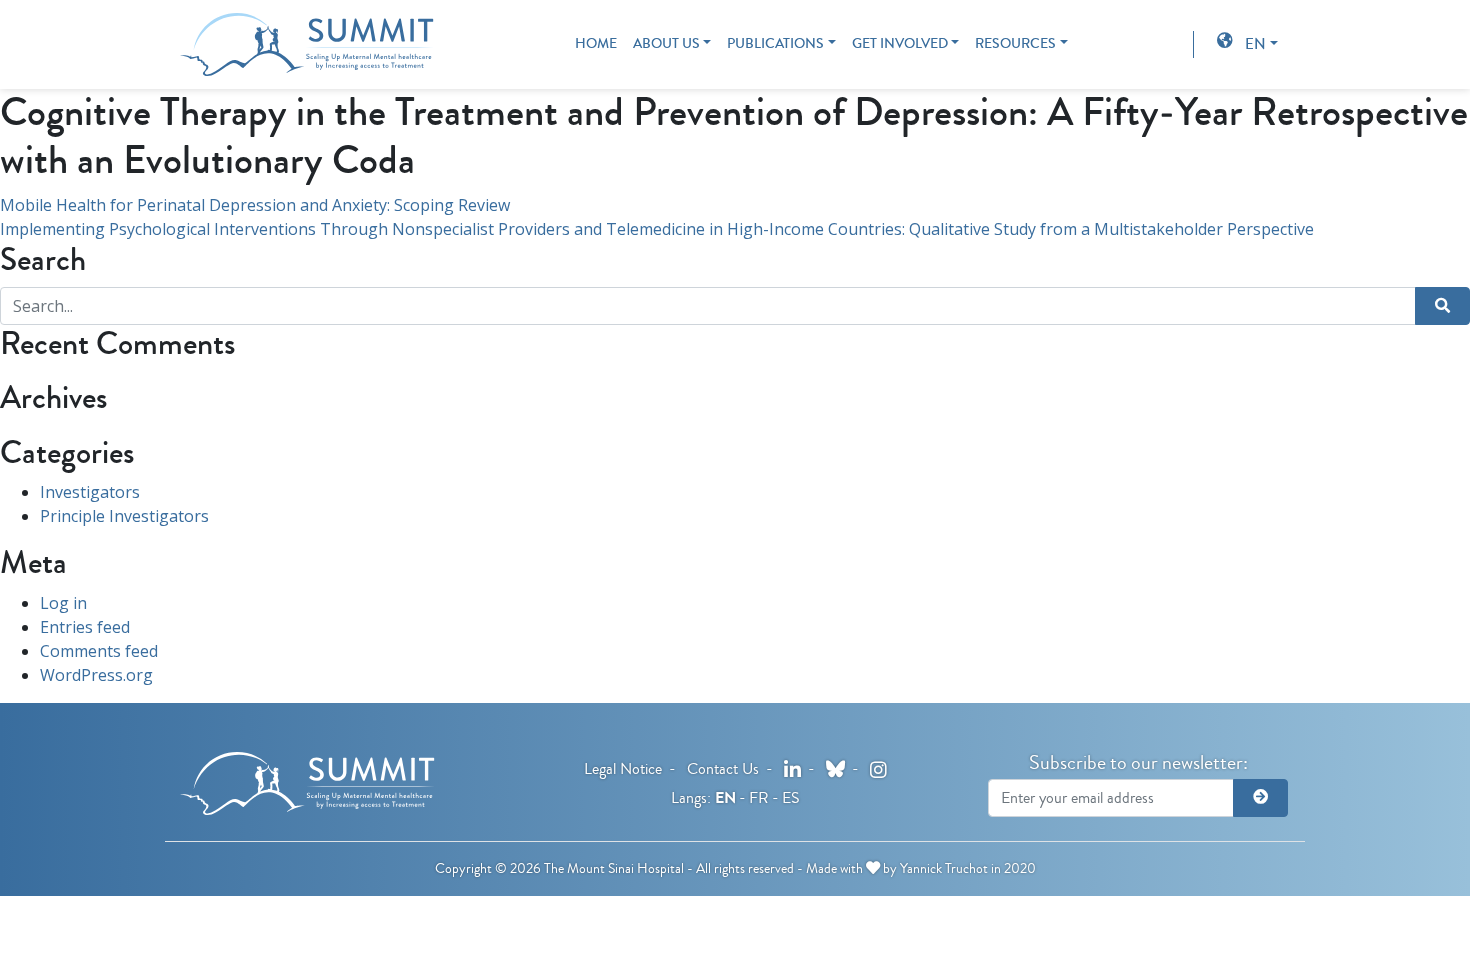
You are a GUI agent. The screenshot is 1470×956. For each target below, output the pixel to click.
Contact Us (723, 768)
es (791, 797)
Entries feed (85, 627)
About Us (666, 44)
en (1255, 44)
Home (596, 44)
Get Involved (900, 44)
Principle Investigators (124, 516)
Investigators (90, 492)
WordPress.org (96, 675)
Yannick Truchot (944, 868)
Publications (775, 44)
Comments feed (99, 651)
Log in (63, 603)
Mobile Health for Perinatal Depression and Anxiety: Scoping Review (255, 205)
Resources (1015, 44)
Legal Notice (623, 768)
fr (759, 797)
